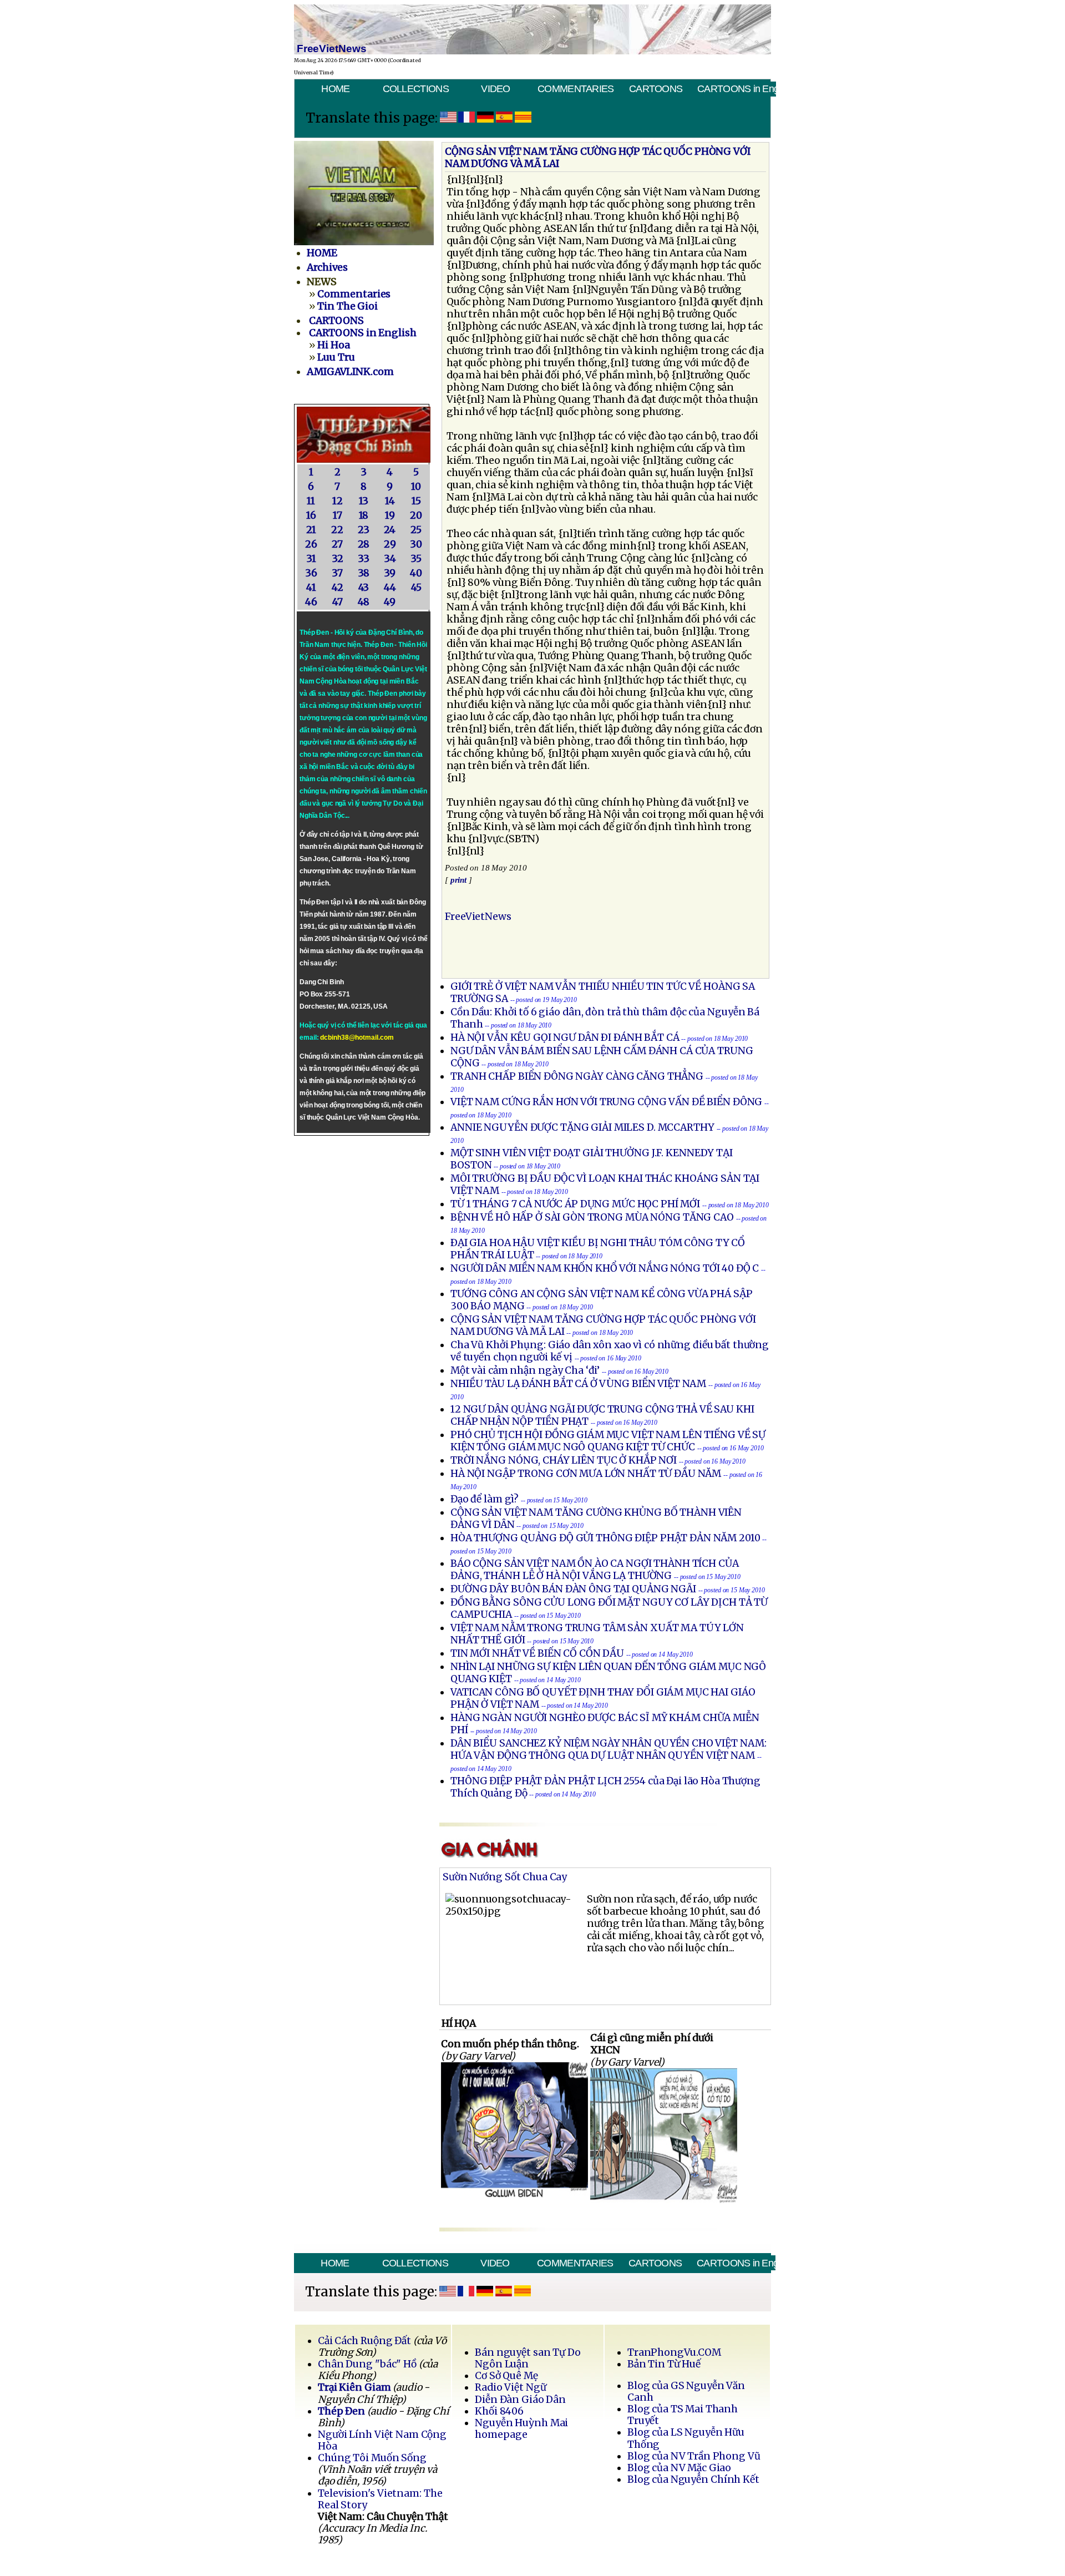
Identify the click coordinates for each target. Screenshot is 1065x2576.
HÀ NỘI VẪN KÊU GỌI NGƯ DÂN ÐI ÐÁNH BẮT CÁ (565, 1038)
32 (338, 559)
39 (390, 573)
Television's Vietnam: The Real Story (380, 2499)
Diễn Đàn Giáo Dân (520, 2400)
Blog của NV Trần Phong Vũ (694, 2456)
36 (311, 573)
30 (416, 544)
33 (364, 559)
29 (390, 544)
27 (337, 544)
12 (338, 501)
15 (416, 501)
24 (390, 530)
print (459, 880)
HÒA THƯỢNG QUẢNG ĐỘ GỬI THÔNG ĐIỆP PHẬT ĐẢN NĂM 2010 (605, 1538)
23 (364, 530)
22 (337, 530)
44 (390, 588)
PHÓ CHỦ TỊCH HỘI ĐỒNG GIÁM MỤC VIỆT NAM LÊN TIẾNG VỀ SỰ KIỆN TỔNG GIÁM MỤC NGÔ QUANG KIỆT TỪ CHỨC (608, 1441)
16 (311, 515)
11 (311, 501)
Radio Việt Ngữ (510, 2387)
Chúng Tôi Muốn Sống (372, 2458)
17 (338, 515)
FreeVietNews (478, 917)
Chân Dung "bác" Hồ (367, 2364)
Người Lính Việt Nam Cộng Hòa (382, 2440)
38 (364, 573)
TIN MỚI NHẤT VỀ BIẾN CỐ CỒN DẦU (537, 1653)
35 (416, 559)
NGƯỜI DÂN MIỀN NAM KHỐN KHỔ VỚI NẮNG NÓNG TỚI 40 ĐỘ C (605, 1268)
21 (311, 530)
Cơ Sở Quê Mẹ (506, 2376)
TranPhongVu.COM (674, 2352)
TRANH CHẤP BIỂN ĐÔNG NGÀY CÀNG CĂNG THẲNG (577, 1076)
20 (416, 515)
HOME (335, 89)
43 (364, 588)
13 (364, 501)
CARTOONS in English (736, 89)
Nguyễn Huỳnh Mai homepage (521, 2429)
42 (338, 588)
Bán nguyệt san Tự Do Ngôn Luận (528, 2358)
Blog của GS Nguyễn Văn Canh (686, 2392)
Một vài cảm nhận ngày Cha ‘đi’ (525, 1370)
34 (390, 559)
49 (390, 602)
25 (416, 530)
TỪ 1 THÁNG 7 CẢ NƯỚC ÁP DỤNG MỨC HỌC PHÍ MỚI (575, 1204)
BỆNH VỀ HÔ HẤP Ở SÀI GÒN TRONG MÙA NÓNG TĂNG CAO (592, 1217)
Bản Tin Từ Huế (664, 2364)
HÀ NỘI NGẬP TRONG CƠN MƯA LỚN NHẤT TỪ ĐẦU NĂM (586, 1474)
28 (364, 544)
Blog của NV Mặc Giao (679, 2468)
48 (364, 602)
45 (416, 588)
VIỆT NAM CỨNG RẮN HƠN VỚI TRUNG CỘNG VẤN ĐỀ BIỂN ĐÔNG (606, 1102)
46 (311, 602)
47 (338, 602)
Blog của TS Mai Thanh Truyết (683, 2415)
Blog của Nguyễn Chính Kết (693, 2479)
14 (390, 501)
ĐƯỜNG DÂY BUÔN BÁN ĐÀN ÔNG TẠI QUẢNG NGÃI (573, 1589)
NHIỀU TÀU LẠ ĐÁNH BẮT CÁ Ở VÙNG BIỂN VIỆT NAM (578, 1384)
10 (416, 487)
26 (311, 544)
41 (311, 588)
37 (337, 573)
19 (390, 515)
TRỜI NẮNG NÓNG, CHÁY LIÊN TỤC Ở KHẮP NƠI (564, 1460)
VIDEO (495, 89)
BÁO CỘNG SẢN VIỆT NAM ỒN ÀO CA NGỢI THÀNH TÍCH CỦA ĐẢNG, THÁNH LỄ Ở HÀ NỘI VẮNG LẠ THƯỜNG (595, 1570)
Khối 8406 (499, 2411)
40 (416, 573)
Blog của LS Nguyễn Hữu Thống (686, 2438)
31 (311, 559)
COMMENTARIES (576, 89)
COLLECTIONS (416, 89)
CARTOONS (656, 89)
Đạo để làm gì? (485, 1499)
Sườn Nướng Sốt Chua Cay (505, 1877)
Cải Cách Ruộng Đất (364, 2341)
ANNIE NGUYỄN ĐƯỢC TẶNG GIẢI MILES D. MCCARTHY (582, 1127)
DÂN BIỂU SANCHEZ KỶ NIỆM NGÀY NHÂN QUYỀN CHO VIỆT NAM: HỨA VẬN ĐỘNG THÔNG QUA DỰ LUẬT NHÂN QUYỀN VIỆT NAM (608, 1749)
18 (364, 515)
